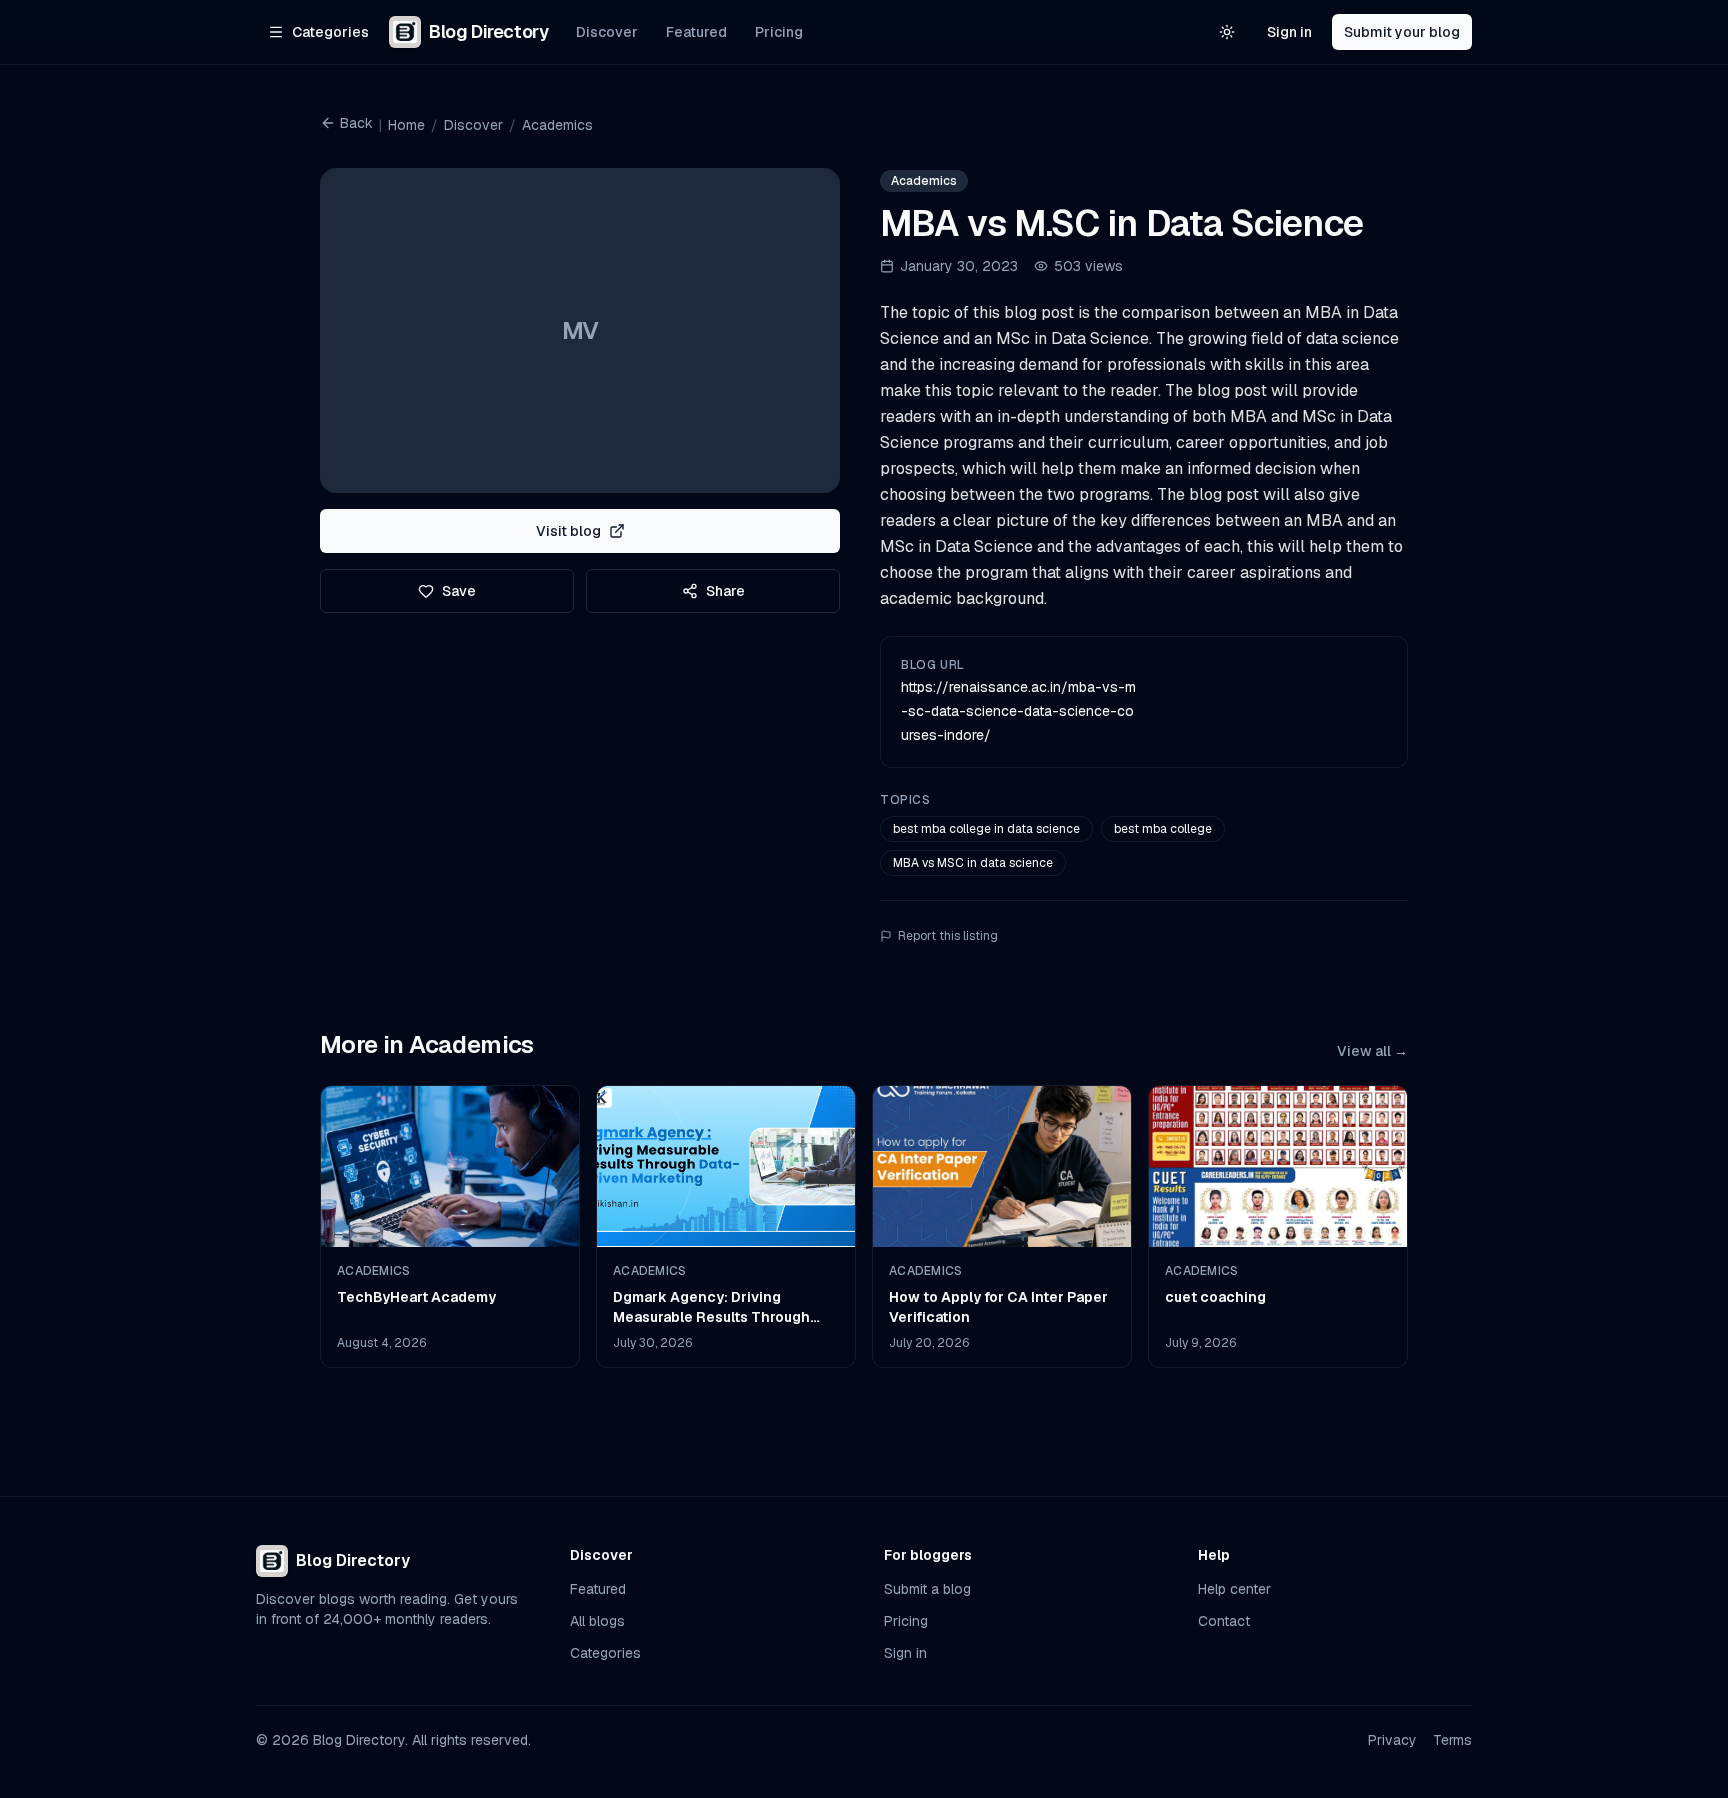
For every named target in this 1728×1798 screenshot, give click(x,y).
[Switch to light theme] (1227, 32)
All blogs (597, 1621)
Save (459, 591)
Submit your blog (1402, 32)
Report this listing (948, 936)
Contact (1224, 1621)
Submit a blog (927, 1589)
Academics (557, 125)
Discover (607, 32)
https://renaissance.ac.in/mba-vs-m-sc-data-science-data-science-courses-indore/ (1018, 711)
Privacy (1392, 1740)
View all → (1372, 1051)
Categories (605, 1653)
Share (725, 591)
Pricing (779, 32)
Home (406, 125)
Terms (1452, 1740)
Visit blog (568, 531)
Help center (1234, 1589)
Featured (696, 32)
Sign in (1289, 32)
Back (356, 123)
